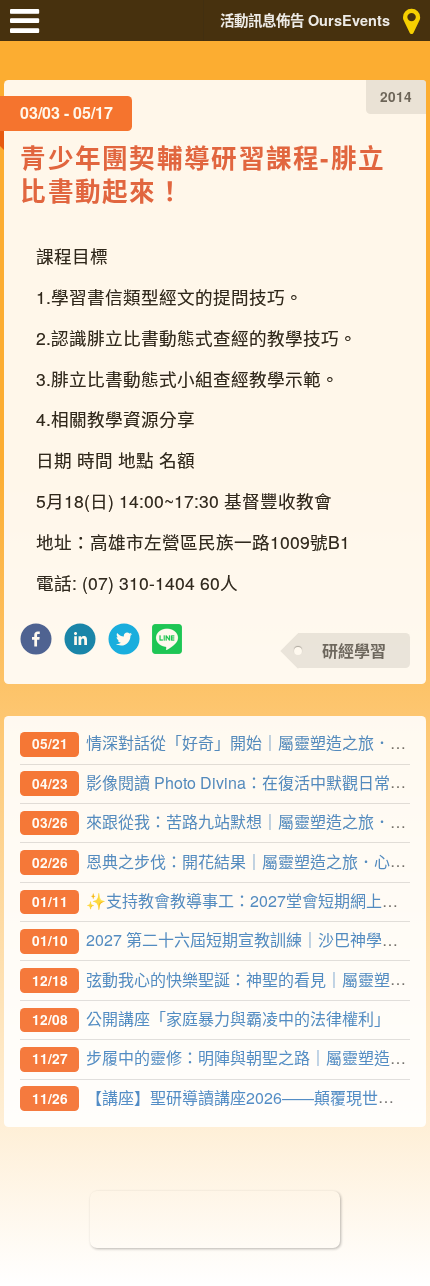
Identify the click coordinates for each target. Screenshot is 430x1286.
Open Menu (30, 30)
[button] (36, 644)
